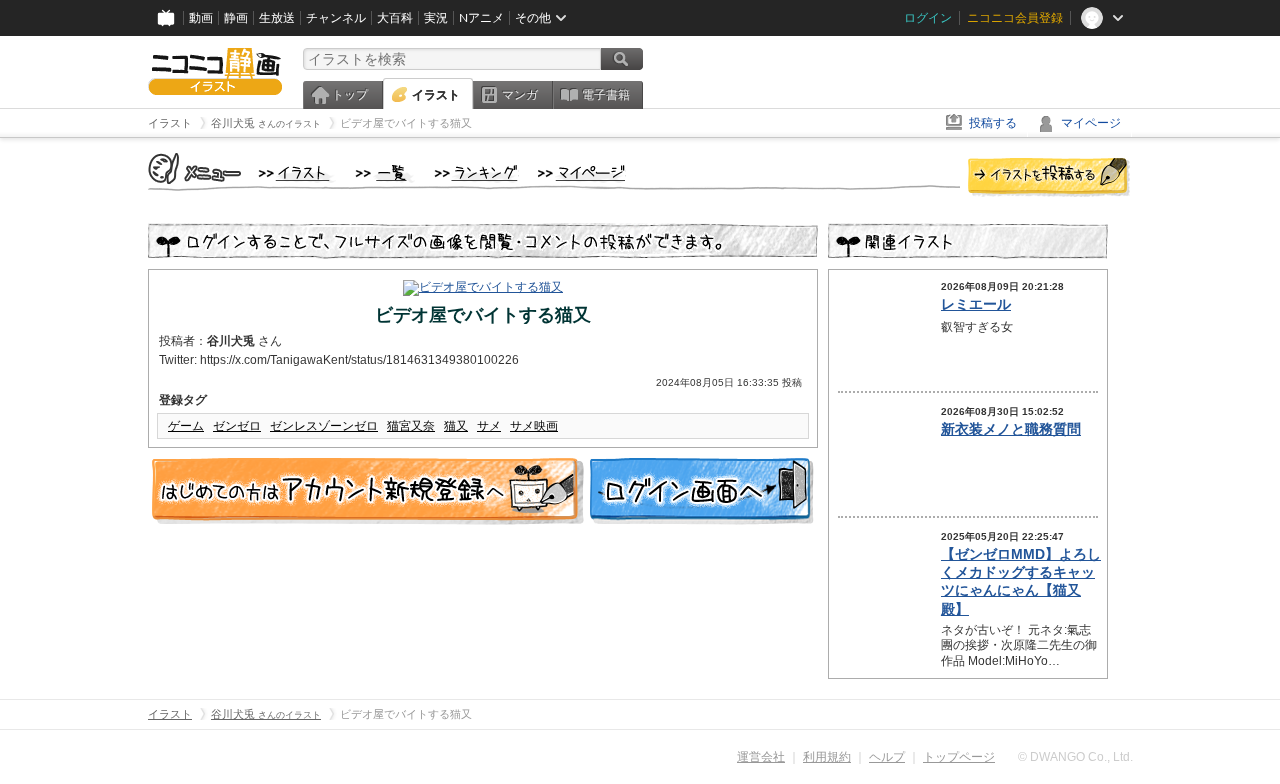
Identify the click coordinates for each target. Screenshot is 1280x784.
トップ (350, 95)
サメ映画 (534, 426)
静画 (236, 18)
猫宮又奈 (411, 426)
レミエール (976, 304)
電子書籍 (606, 95)
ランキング (476, 174)
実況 (436, 18)
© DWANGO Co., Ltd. (1075, 757)
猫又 (456, 426)
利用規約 (827, 757)
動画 (201, 18)
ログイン (928, 18)
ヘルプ (887, 757)
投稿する (993, 123)
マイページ (1091, 123)
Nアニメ (481, 18)
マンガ (520, 95)
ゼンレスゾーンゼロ (324, 426)
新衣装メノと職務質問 (1011, 429)
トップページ (959, 757)
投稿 (1049, 178)
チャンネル (336, 18)
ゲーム (186, 426)
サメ (489, 426)
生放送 (277, 18)
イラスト (436, 95)
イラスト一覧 (385, 174)
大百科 (395, 18)
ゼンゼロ (237, 426)
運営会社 (761, 757)
